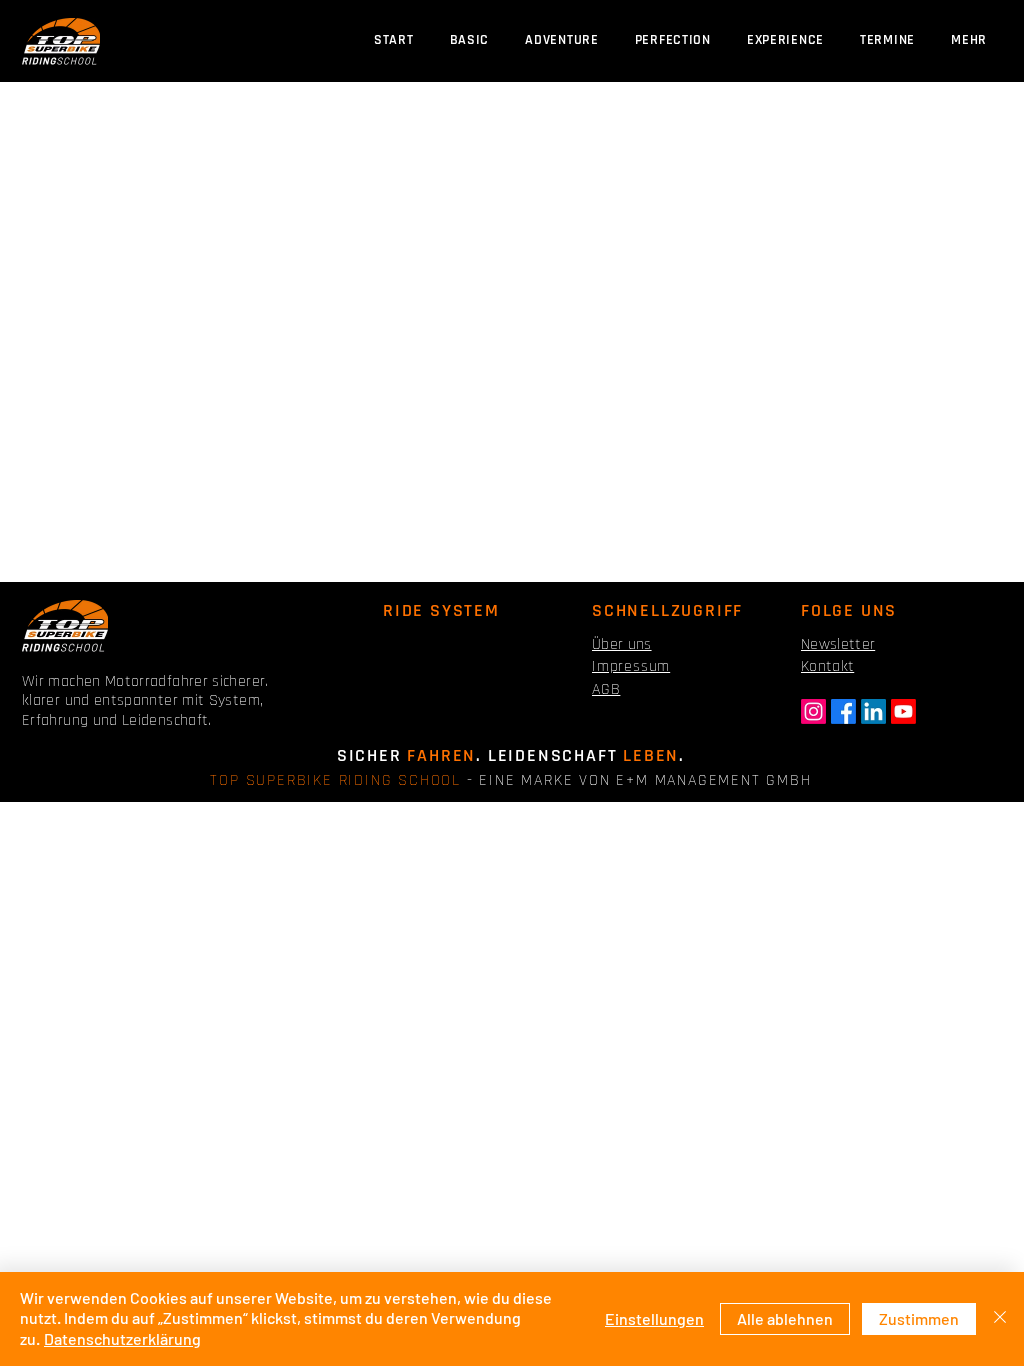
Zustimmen (919, 1318)
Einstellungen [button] (654, 1318)
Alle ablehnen (785, 1318)
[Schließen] (1000, 1319)
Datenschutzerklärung (122, 1338)
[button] (887, 40)
